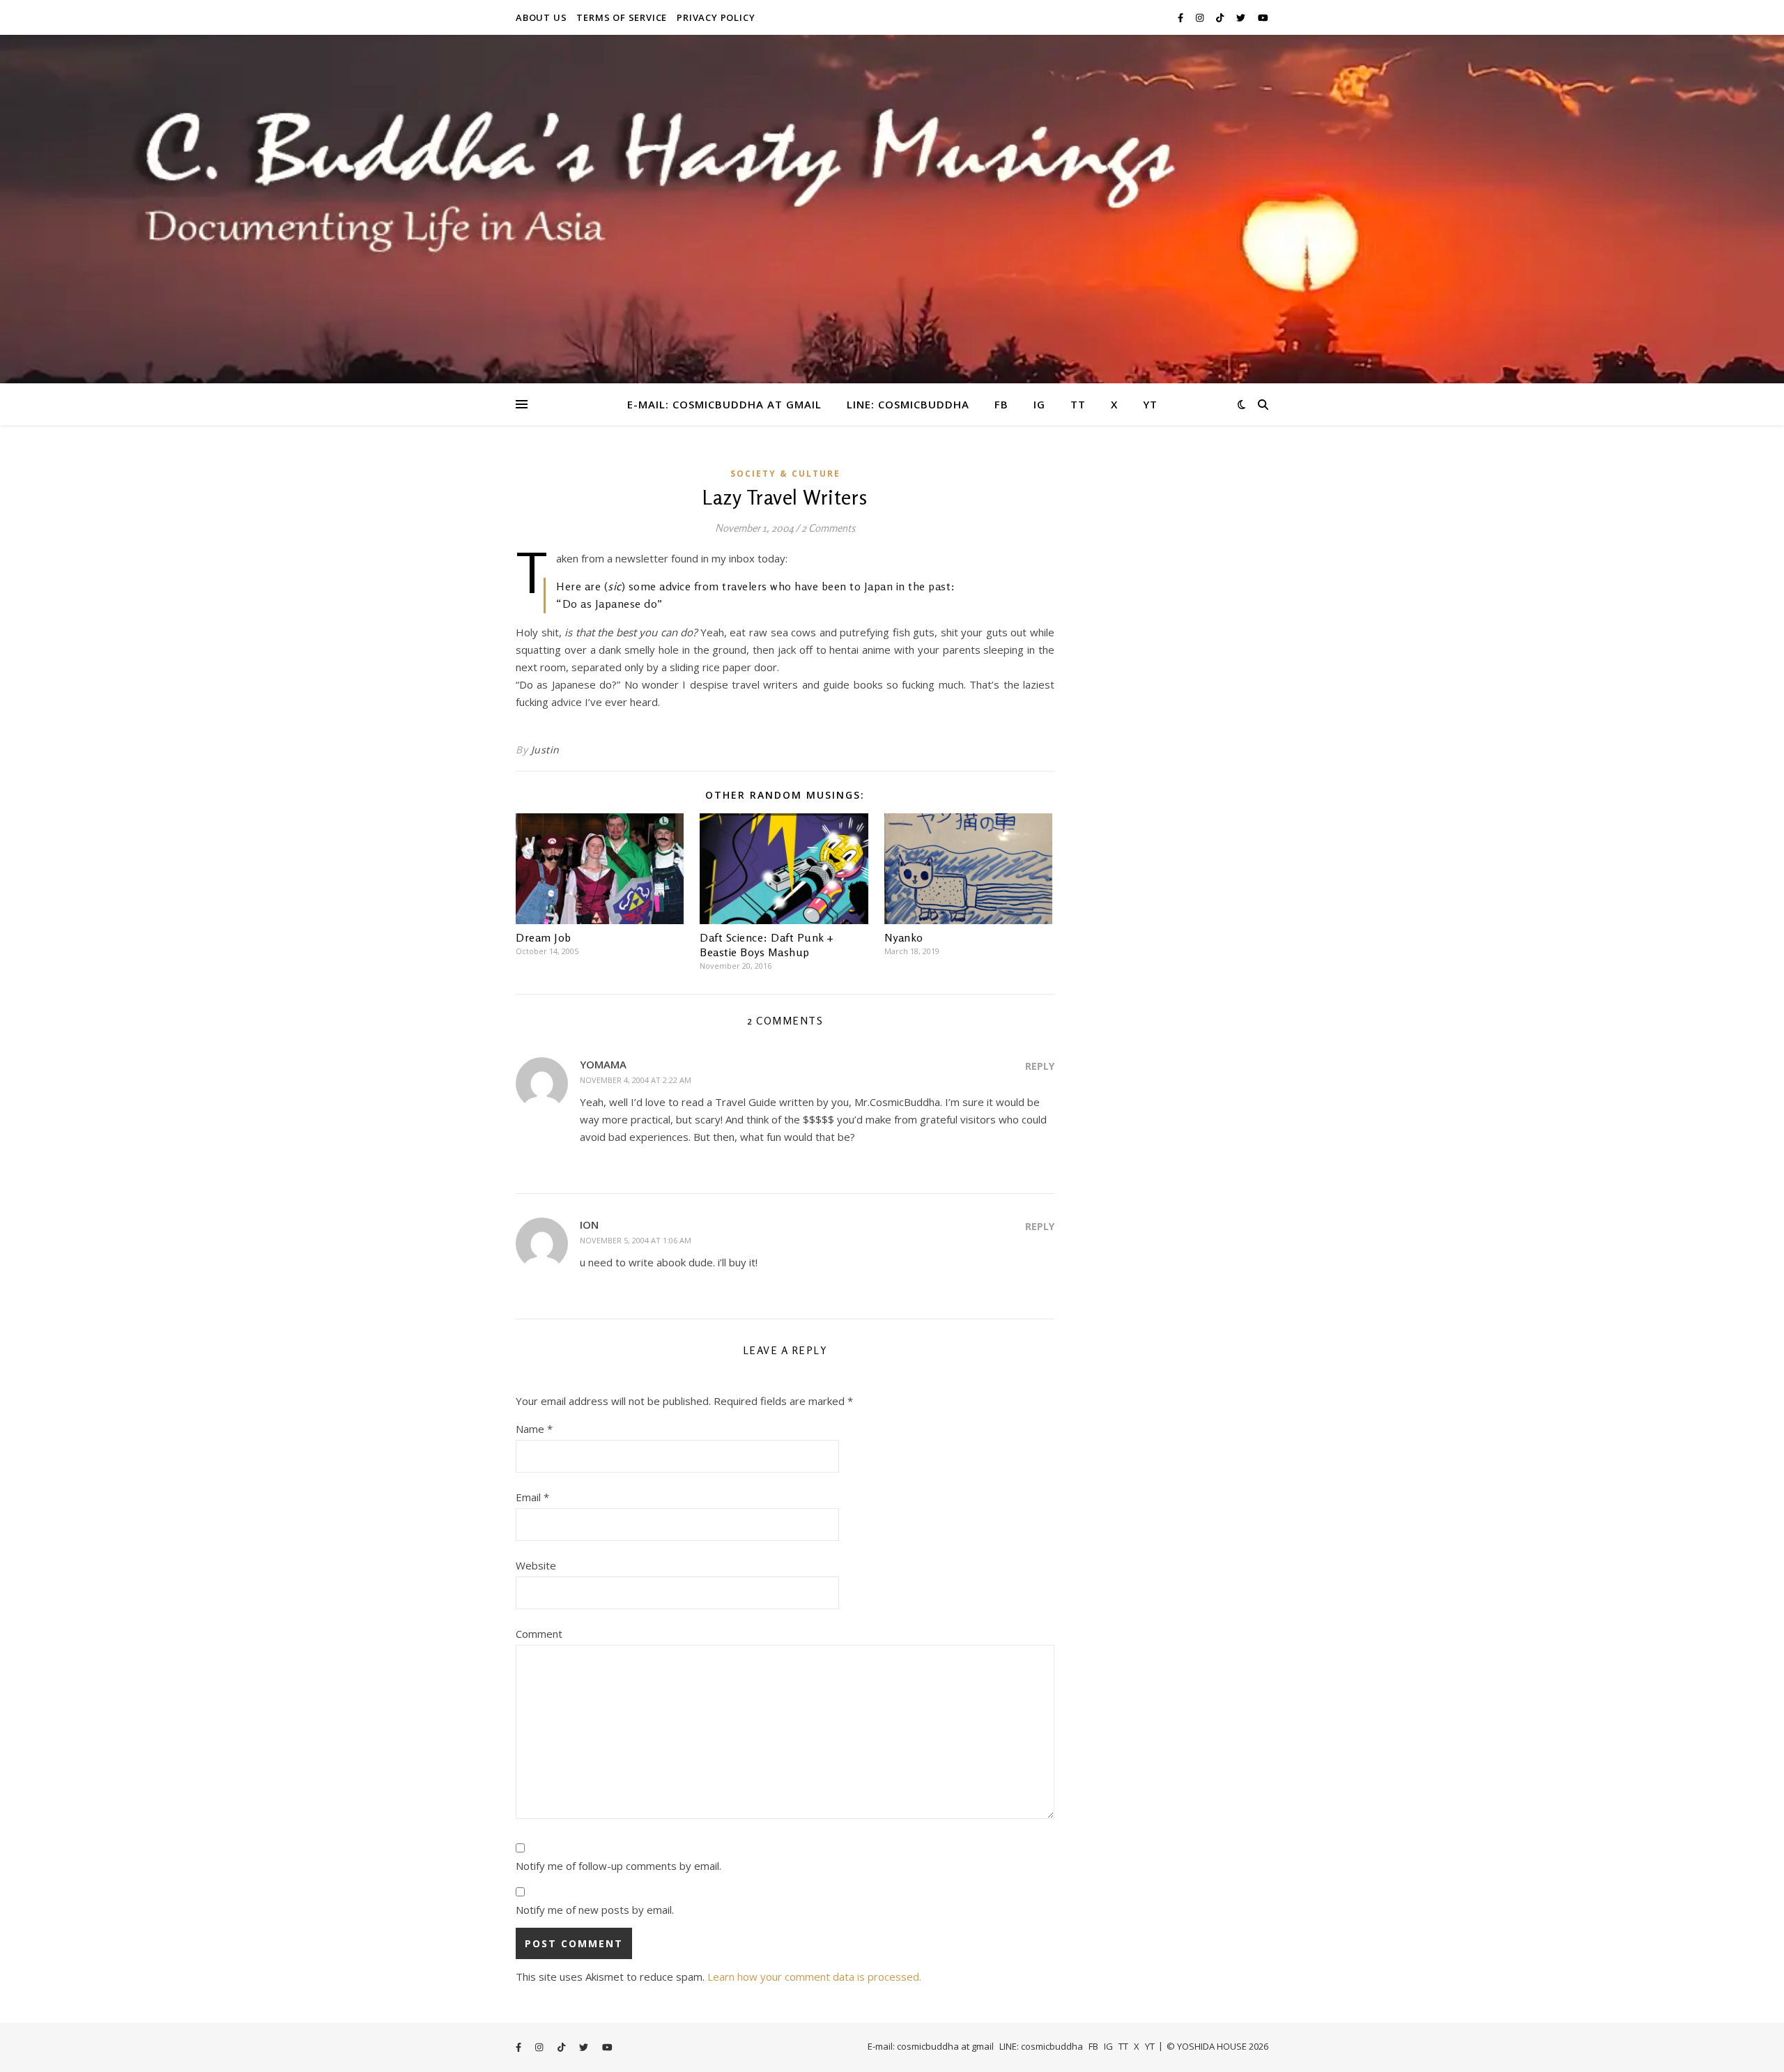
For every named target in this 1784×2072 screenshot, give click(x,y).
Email (532, 1497)
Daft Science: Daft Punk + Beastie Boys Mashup (767, 945)
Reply (1040, 1066)
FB (1001, 404)
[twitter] (1242, 17)
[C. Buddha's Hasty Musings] (892, 209)
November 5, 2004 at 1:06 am (636, 1240)
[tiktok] (1221, 17)
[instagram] (1201, 17)
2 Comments (828, 528)
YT (1150, 404)
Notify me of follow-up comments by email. (618, 1866)
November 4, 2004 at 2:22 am (636, 1080)
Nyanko (904, 937)
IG (1039, 404)
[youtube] (1263, 17)
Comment (539, 1634)
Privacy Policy (716, 17)
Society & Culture (785, 474)
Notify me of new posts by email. (595, 1910)
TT (1078, 404)
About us (541, 17)
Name (534, 1429)
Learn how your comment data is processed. (814, 1977)
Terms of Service (622, 17)
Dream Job (544, 937)
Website (536, 1565)
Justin (545, 750)
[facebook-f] (1182, 17)
